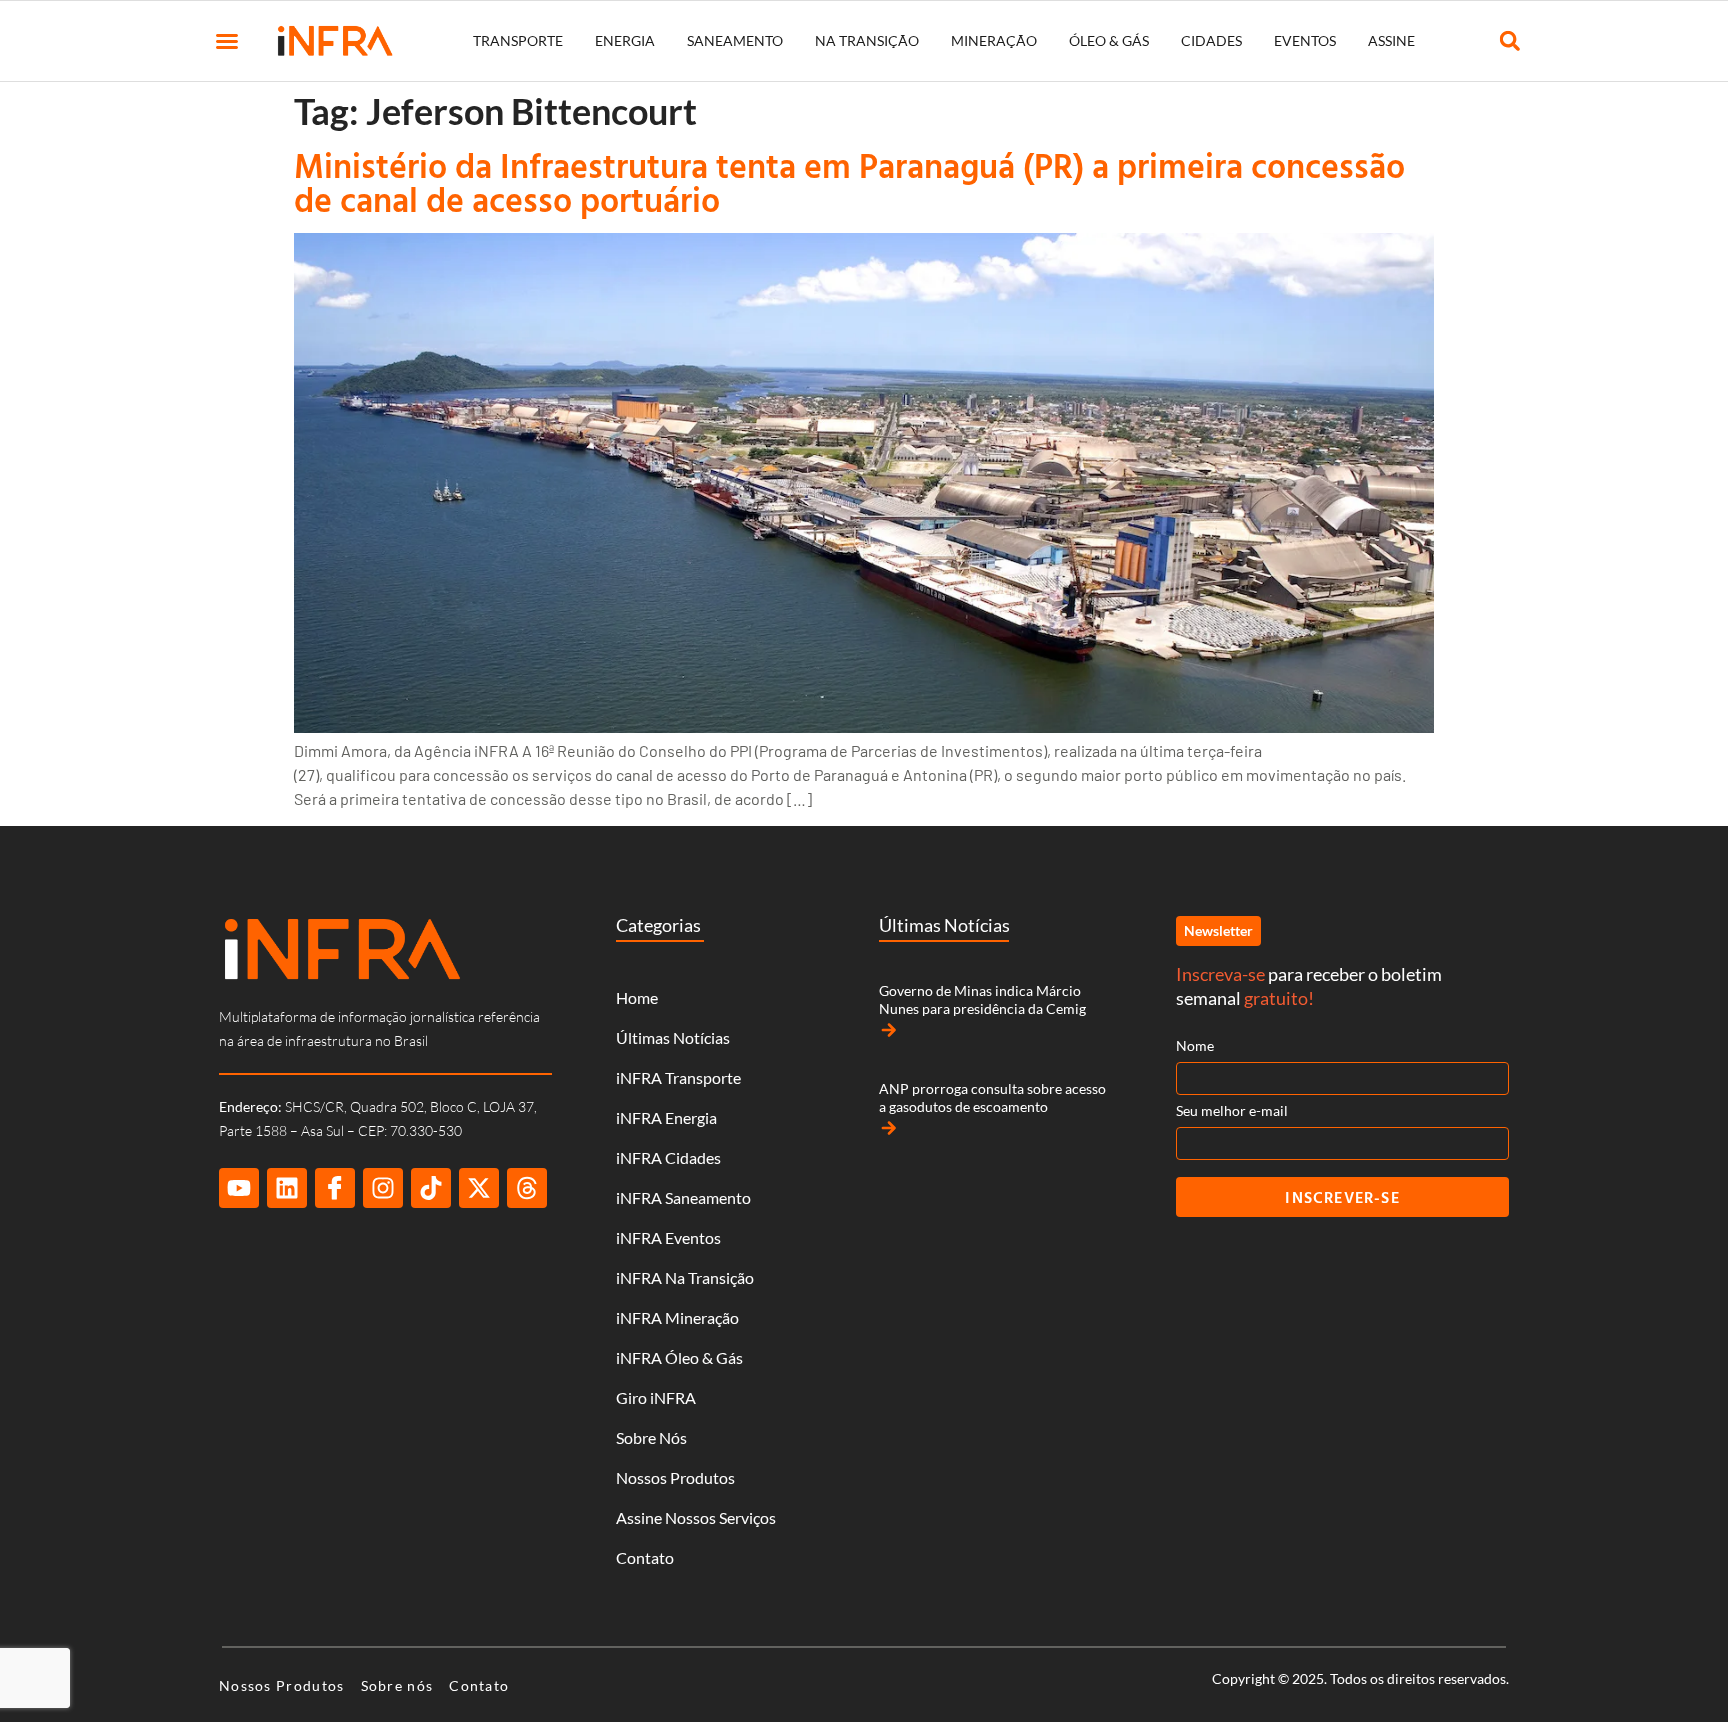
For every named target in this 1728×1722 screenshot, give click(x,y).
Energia (625, 40)
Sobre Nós (651, 1437)
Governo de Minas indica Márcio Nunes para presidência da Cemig (982, 999)
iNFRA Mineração (677, 1317)
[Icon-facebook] (335, 1188)
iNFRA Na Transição (685, 1277)
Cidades (1211, 40)
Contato (645, 1557)
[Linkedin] (287, 1188)
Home (637, 997)
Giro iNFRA (656, 1397)
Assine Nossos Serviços (696, 1517)
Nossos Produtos (675, 1477)
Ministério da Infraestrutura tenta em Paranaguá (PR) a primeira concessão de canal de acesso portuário (849, 182)
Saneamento (735, 40)
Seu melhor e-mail (1232, 1110)
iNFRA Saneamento (683, 1197)
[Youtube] (239, 1188)
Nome (1195, 1045)
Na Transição (867, 40)
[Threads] (527, 1188)
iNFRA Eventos (668, 1237)
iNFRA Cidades (668, 1157)
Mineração (994, 40)
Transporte (518, 40)
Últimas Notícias (673, 1037)
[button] (227, 41)
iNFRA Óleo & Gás (679, 1357)
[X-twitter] (479, 1188)
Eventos (1305, 40)
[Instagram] (383, 1188)
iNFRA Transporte (678, 1077)
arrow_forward (889, 1030)
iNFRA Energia (666, 1117)
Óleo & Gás (1109, 40)
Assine (1391, 40)
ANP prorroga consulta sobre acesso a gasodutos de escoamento (992, 1097)
